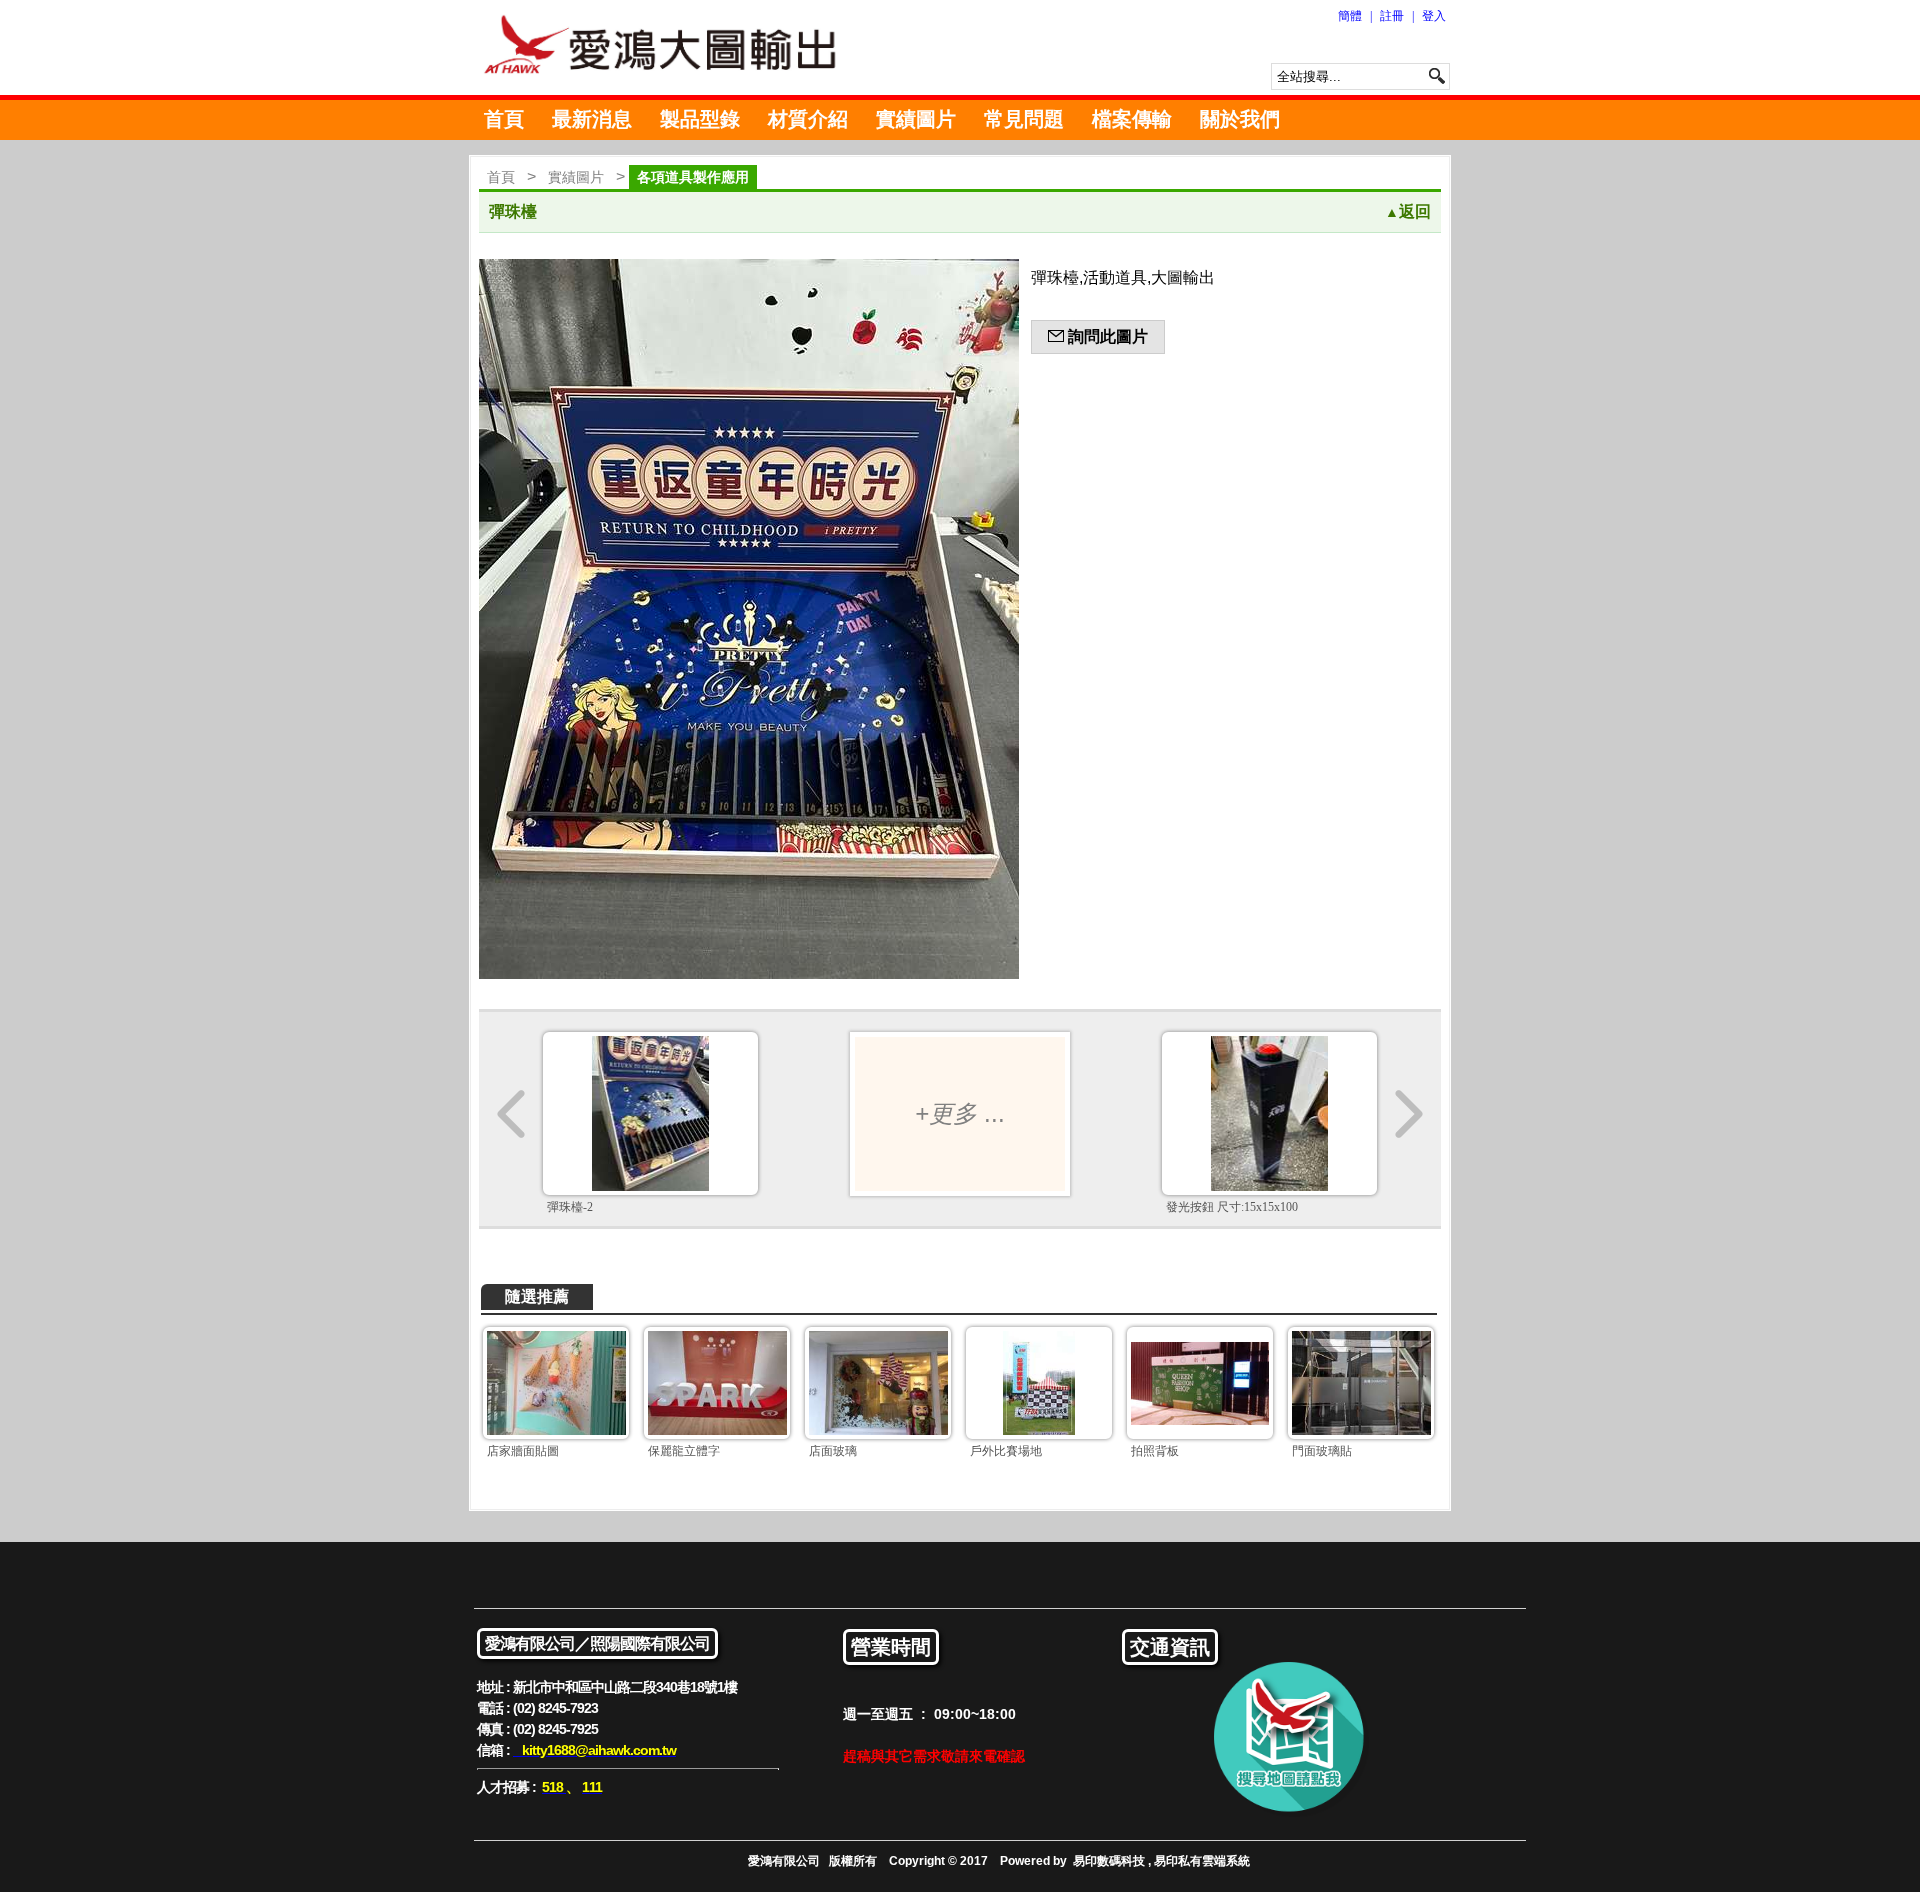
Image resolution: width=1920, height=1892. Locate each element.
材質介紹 (808, 119)
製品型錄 (700, 119)
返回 (1408, 211)
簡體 (1350, 16)
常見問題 (1024, 119)
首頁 (504, 119)
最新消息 (592, 119)
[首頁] (670, 47)
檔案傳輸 (1132, 119)
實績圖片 (916, 119)
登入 (1434, 16)
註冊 (1392, 16)
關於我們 (1240, 119)
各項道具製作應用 (693, 177)
